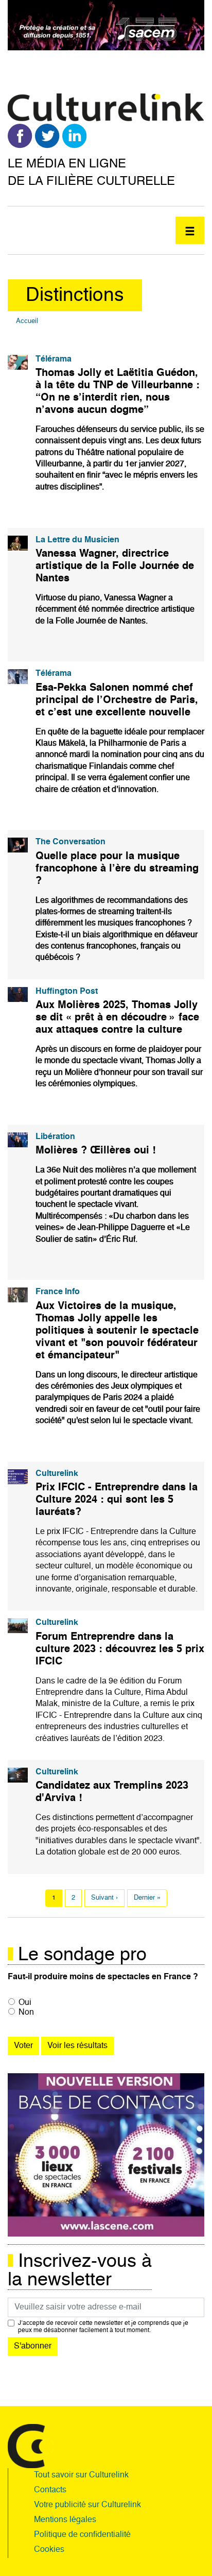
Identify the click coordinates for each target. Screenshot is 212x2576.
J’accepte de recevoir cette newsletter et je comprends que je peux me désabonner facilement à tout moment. (103, 2327)
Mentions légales (65, 2520)
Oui (25, 2003)
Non (26, 2013)
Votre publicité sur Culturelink (87, 2505)
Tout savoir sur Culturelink (81, 2475)
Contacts (50, 2490)
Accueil (27, 321)
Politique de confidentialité (82, 2535)
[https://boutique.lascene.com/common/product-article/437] (106, 2155)
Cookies (49, 2550)
